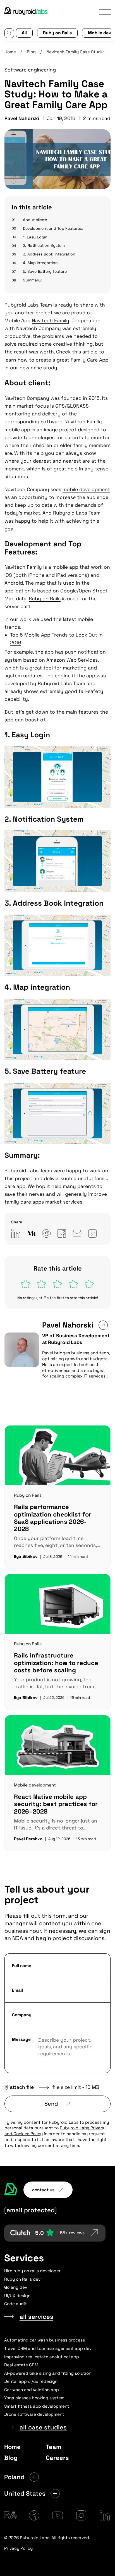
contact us (43, 2190)
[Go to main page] (26, 12)
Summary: (32, 280)
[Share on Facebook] (62, 1233)
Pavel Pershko (28, 1839)
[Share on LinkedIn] (16, 1233)
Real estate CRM (21, 2365)
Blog (31, 52)
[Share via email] (77, 1233)
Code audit (15, 2304)
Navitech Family (51, 320)
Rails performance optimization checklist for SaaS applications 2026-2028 (53, 1518)
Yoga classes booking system (34, 2398)
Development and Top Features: (53, 228)
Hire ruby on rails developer (32, 2271)
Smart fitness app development (37, 2406)
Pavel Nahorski (68, 1325)
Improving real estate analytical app (42, 2357)
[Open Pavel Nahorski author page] (103, 1325)
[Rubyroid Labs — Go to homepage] (11, 2190)
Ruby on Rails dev (22, 2279)
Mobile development (35, 1785)
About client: (35, 220)
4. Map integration (40, 263)
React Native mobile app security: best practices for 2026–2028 (56, 1804)
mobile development (86, 489)
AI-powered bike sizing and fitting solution (48, 2373)
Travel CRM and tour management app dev (48, 2348)
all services (36, 2317)
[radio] (26, 1284)
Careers (57, 2458)
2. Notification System (44, 245)
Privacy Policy (18, 2548)
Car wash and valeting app (32, 2390)
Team (54, 2447)
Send (51, 2104)
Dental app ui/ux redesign (31, 2381)
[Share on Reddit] (46, 1233)
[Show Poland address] (34, 2477)
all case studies (43, 2427)
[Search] (9, 33)
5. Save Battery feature (45, 271)
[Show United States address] (55, 2494)
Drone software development (34, 2414)
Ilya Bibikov (26, 1556)
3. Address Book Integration (49, 254)
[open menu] (105, 12)
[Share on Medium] (31, 1233)
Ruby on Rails (57, 33)
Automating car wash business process (45, 2340)
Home (10, 52)
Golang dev (16, 2287)
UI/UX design (17, 2296)
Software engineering (30, 70)
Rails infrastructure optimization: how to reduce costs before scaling (56, 1663)
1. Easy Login (35, 237)
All (24, 33)
